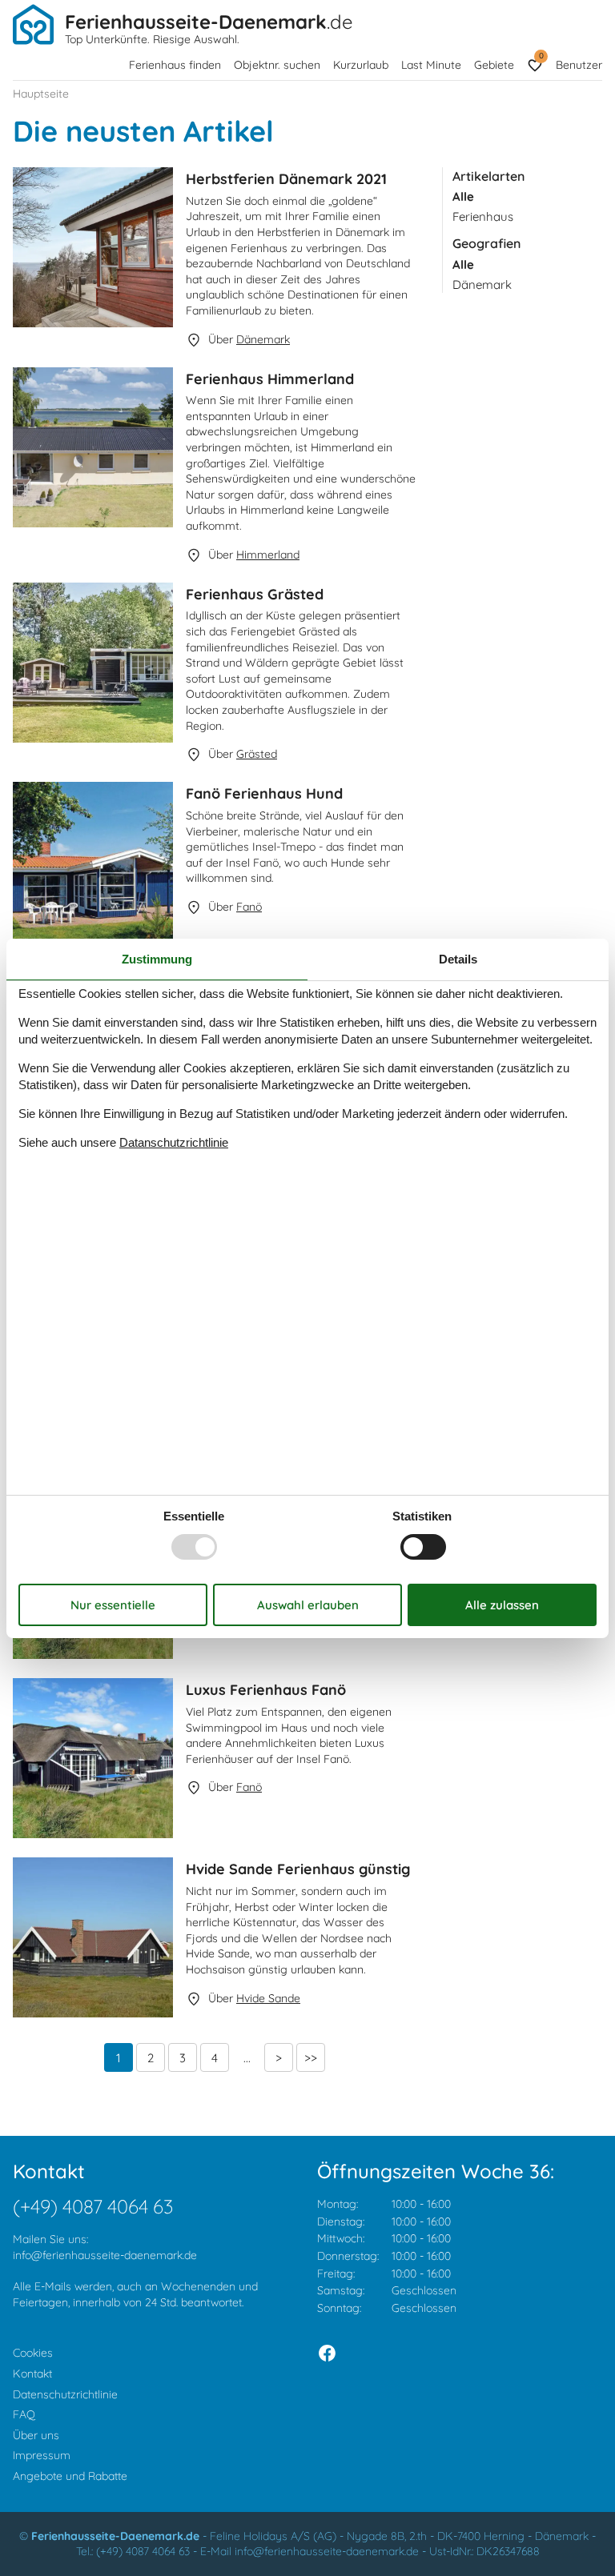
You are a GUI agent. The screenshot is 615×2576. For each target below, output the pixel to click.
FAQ (24, 2414)
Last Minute (431, 65)
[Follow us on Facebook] (327, 2353)
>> (311, 2058)
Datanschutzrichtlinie (174, 1142)
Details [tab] (458, 958)
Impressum (42, 2455)
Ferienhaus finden (175, 65)
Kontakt (32, 2374)
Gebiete (494, 65)
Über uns (36, 2435)
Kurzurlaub (361, 65)
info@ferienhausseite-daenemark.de (105, 2255)
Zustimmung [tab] (157, 958)
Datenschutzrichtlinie (65, 2394)
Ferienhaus (483, 216)
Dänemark (482, 284)
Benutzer (579, 65)
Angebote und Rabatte (70, 2476)
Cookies (33, 2353)
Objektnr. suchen (277, 65)
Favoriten (541, 56)
